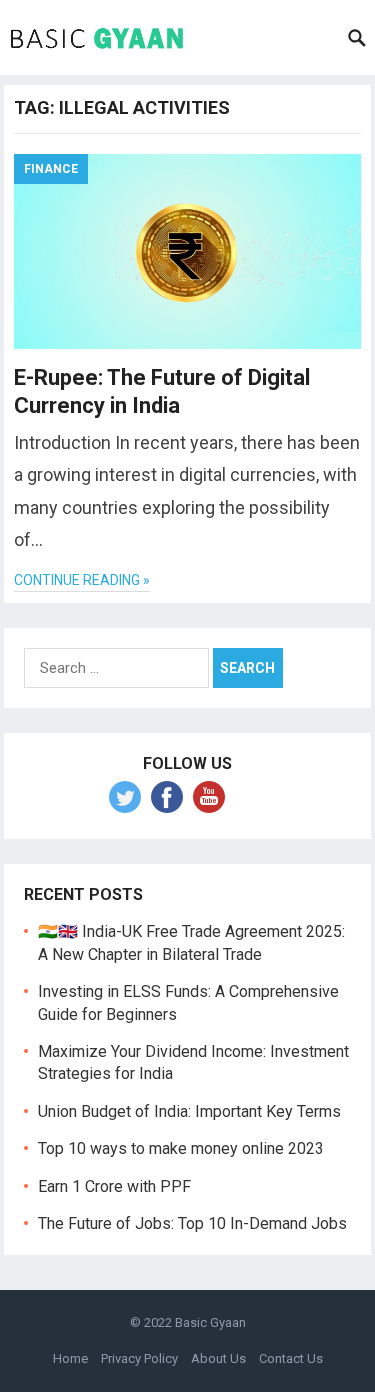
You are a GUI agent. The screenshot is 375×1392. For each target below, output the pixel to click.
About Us (218, 1358)
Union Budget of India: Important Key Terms (189, 1111)
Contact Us (291, 1358)
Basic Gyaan (210, 1322)
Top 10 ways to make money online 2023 (181, 1148)
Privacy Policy (139, 1358)
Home (70, 1358)
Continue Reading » (82, 580)
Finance (51, 169)
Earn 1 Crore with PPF (114, 1186)
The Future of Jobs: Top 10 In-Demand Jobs (192, 1223)
